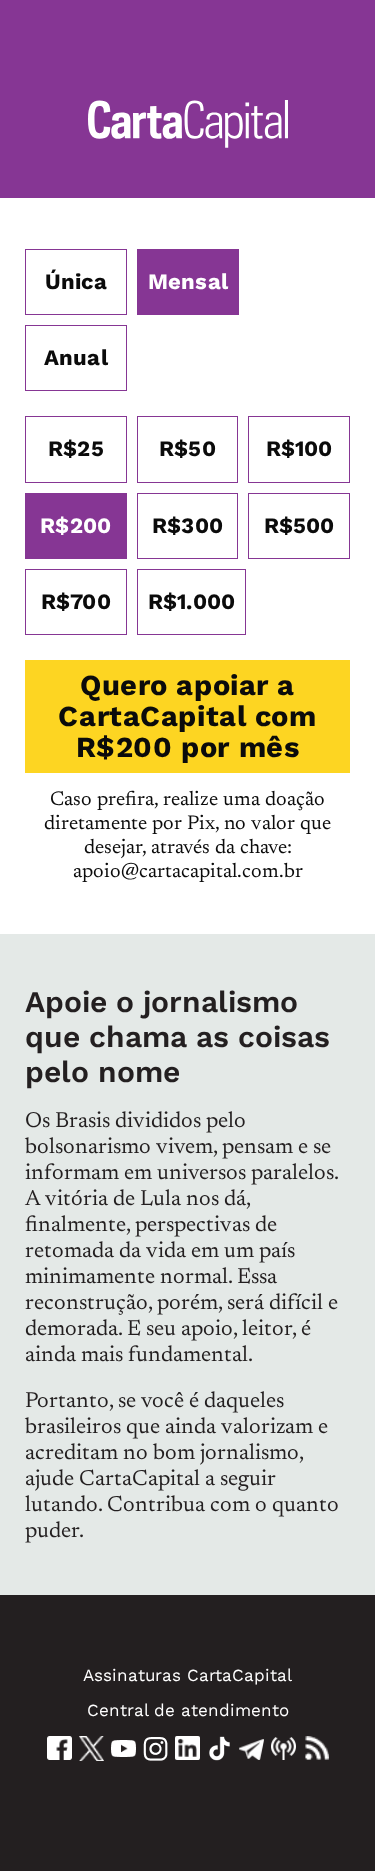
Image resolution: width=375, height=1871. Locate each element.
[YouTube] (123, 1748)
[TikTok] (219, 1748)
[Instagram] (155, 1748)
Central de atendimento (188, 1710)
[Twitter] (91, 1748)
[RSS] (316, 1748)
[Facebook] (59, 1748)
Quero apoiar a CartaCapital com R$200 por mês (187, 716)
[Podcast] (283, 1748)
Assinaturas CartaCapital (187, 1675)
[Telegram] (251, 1748)
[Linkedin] (187, 1748)
